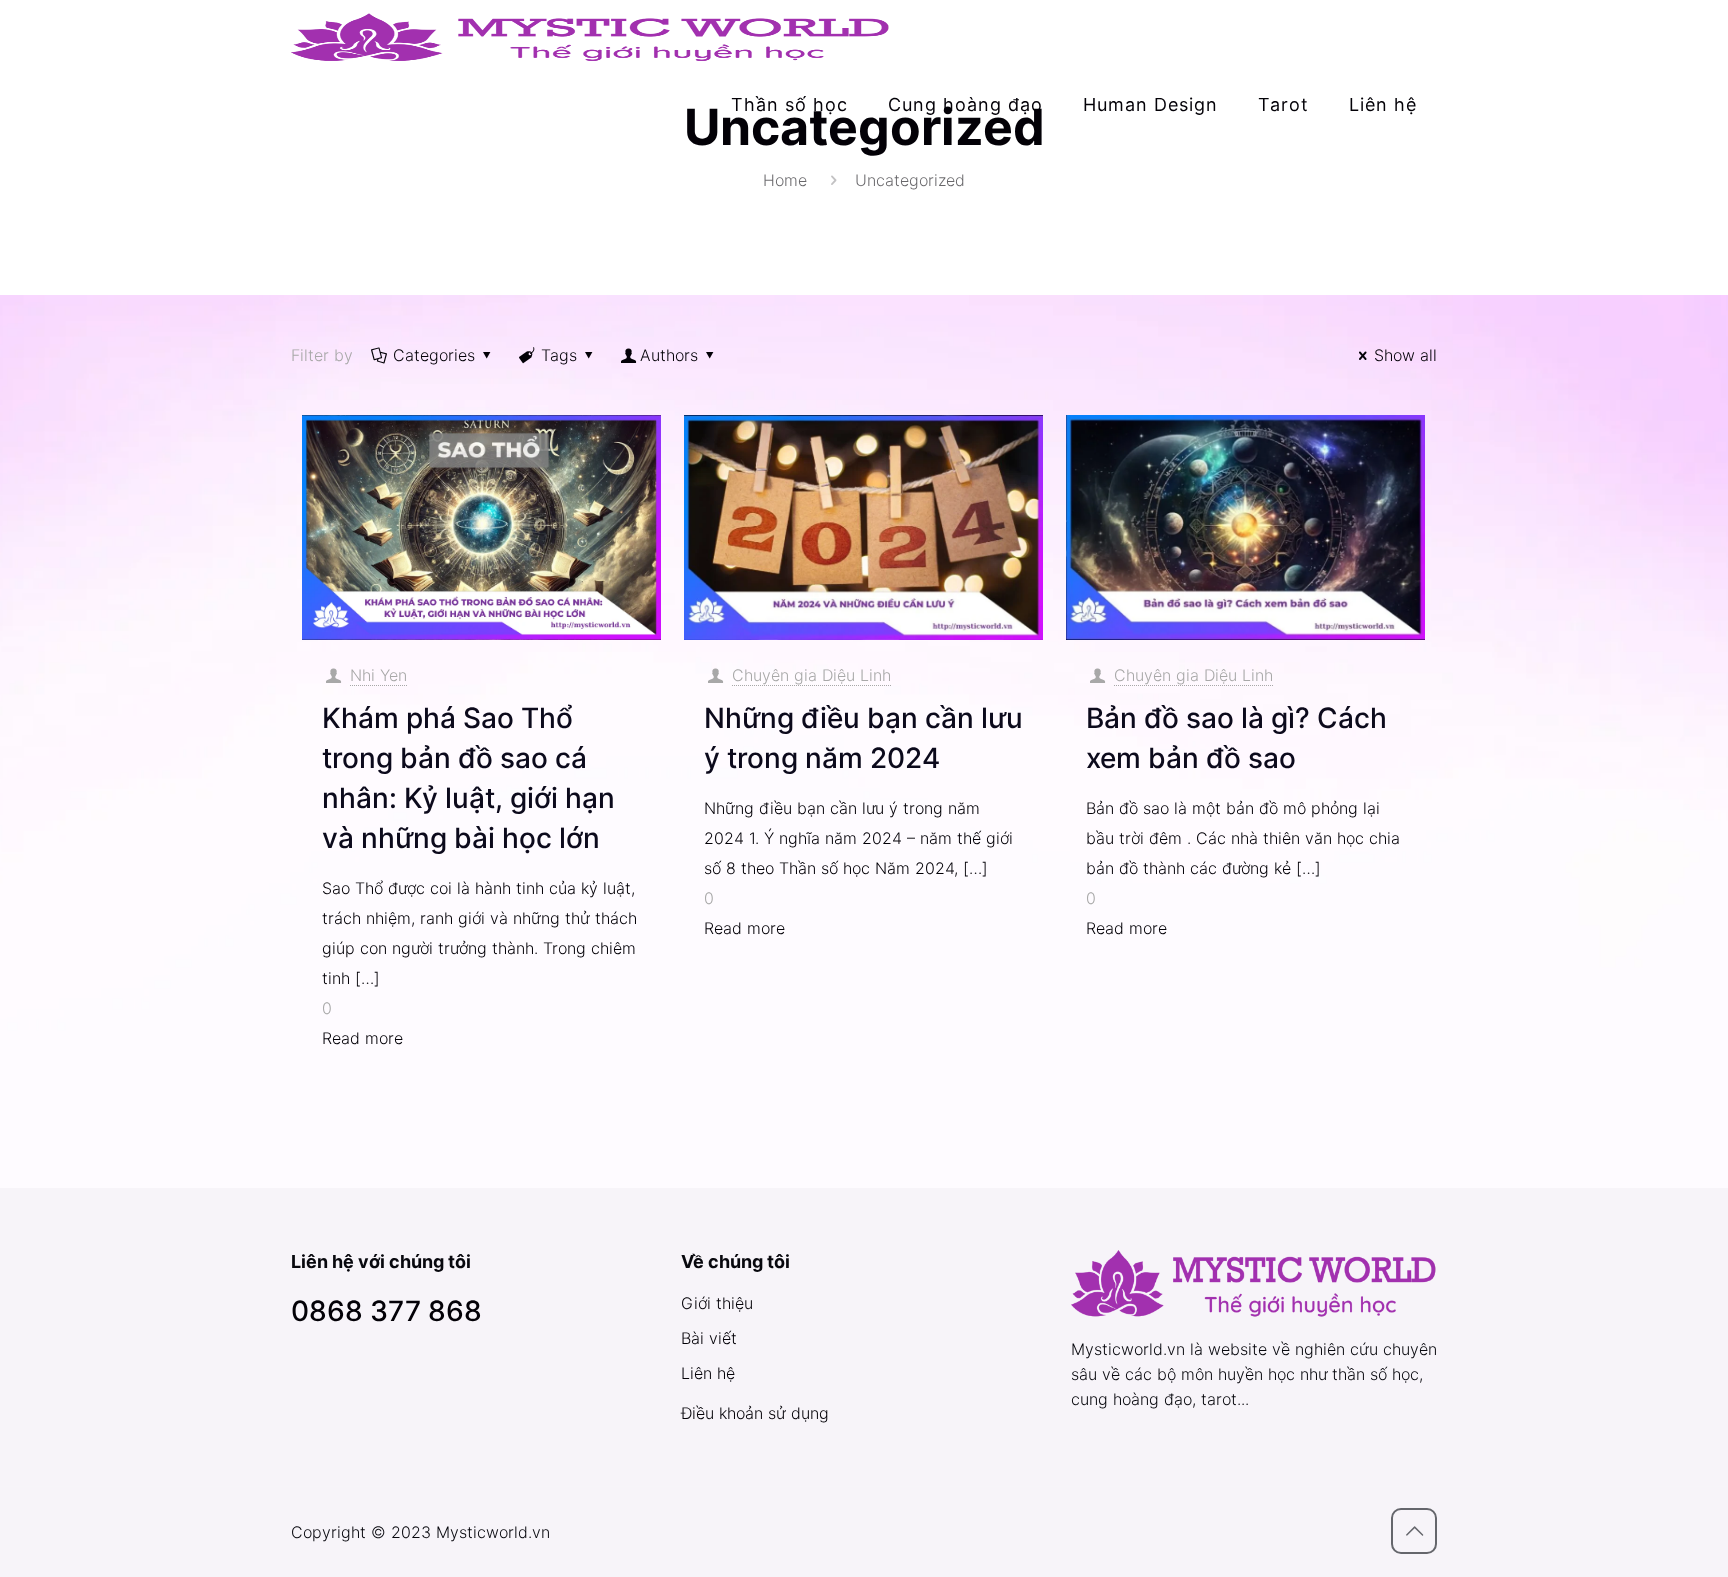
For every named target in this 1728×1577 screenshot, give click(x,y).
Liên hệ (708, 1373)
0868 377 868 (386, 1311)
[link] (789, 145)
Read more (362, 1038)
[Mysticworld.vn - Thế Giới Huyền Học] (591, 35)
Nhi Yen (378, 675)
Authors (669, 355)
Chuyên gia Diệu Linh (811, 675)
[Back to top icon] (1414, 1531)
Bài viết (709, 1338)
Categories (434, 355)
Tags (559, 355)
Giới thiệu (717, 1303)
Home (785, 180)
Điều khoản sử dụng (755, 1413)
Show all (1405, 355)
